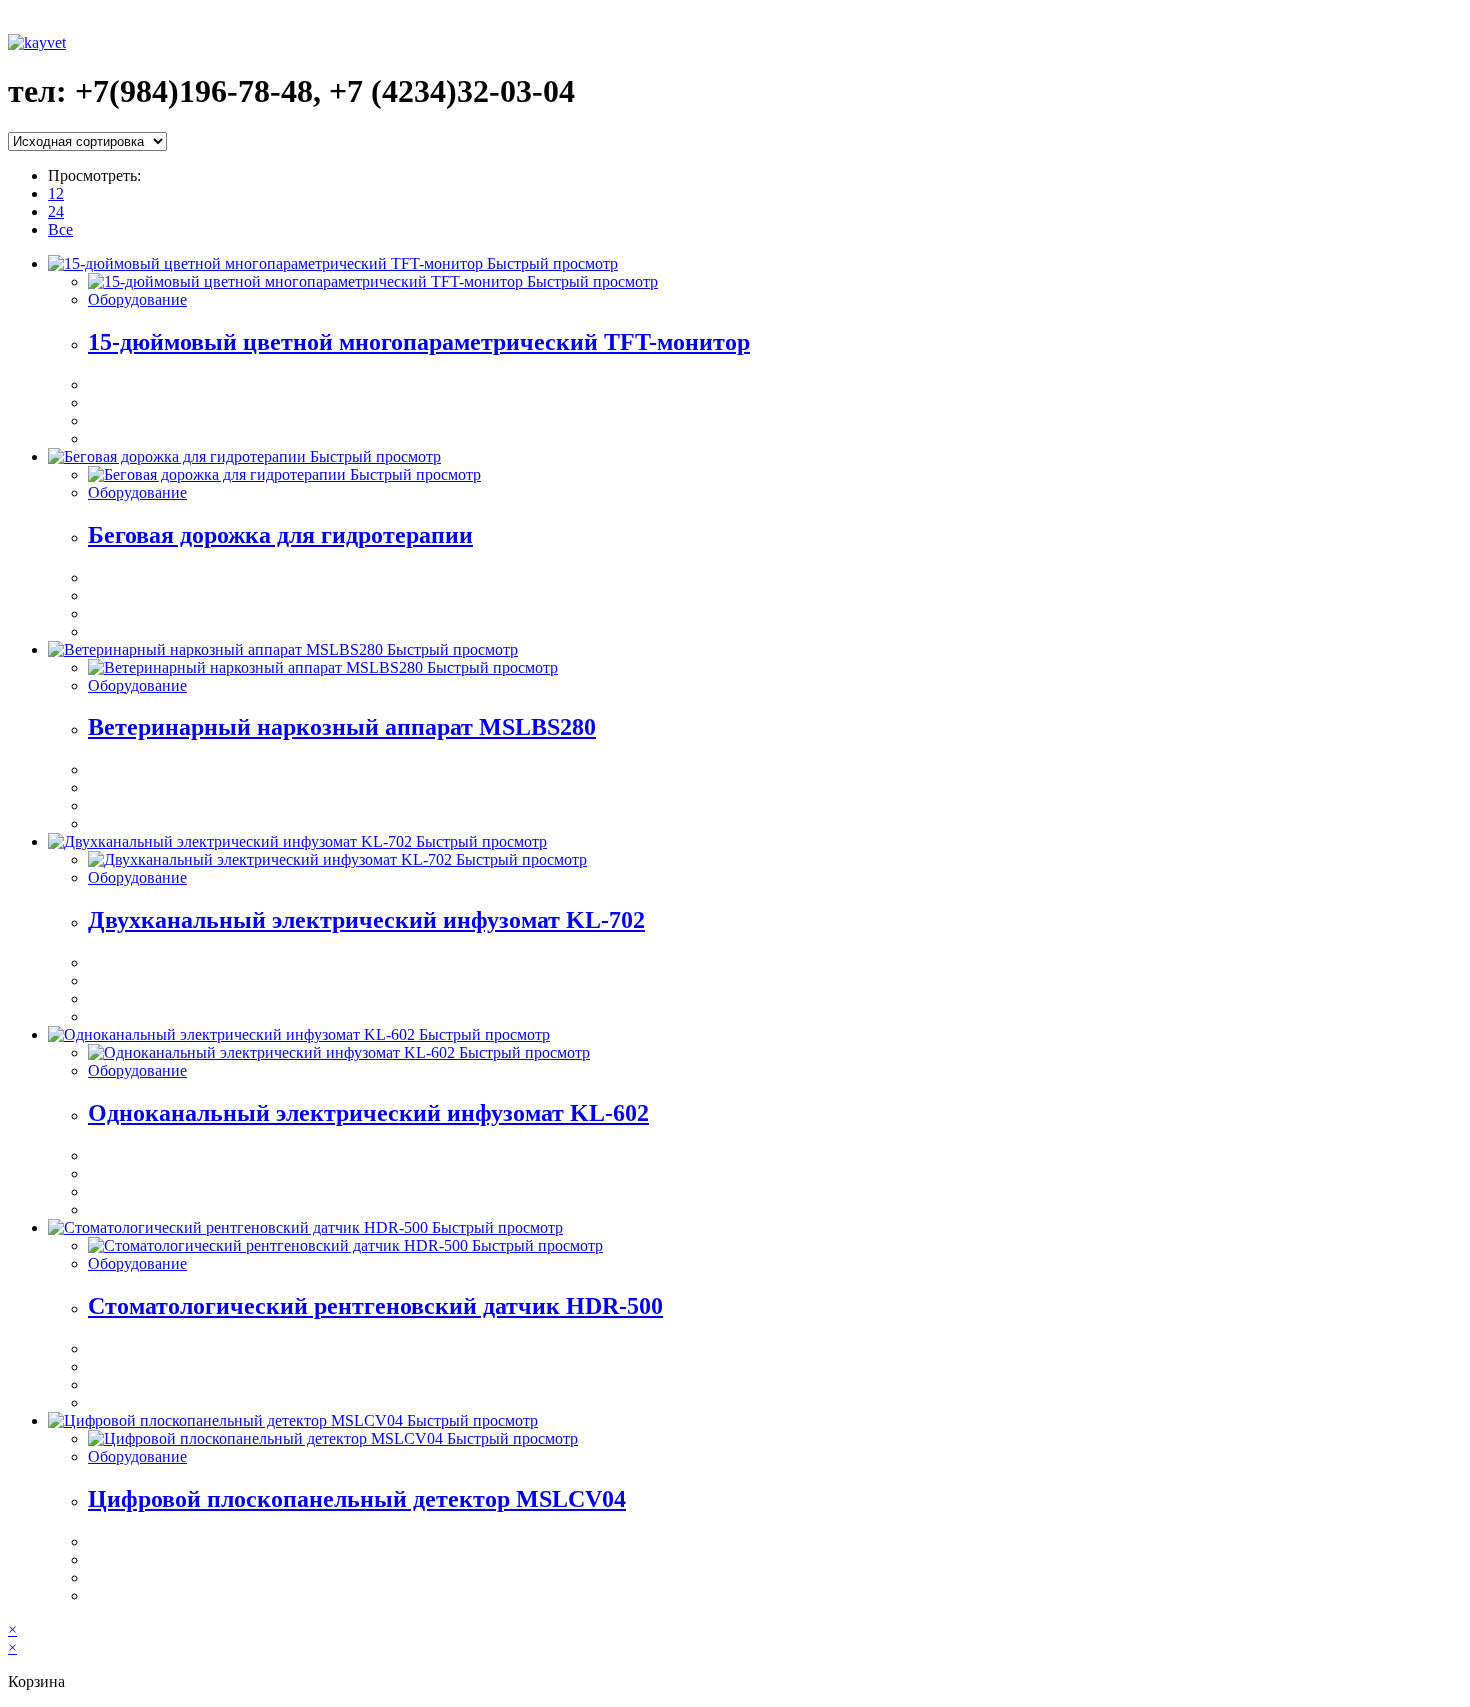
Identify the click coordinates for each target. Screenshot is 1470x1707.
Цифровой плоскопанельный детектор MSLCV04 (357, 1499)
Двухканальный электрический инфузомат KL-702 (366, 920)
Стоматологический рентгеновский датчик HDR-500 (375, 1306)
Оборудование (137, 299)
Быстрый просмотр (550, 263)
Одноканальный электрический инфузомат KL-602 (368, 1113)
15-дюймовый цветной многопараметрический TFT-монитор (419, 342)
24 (56, 211)
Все (60, 229)
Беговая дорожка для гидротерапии (280, 535)
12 (56, 193)
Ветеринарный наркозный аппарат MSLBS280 (342, 727)
